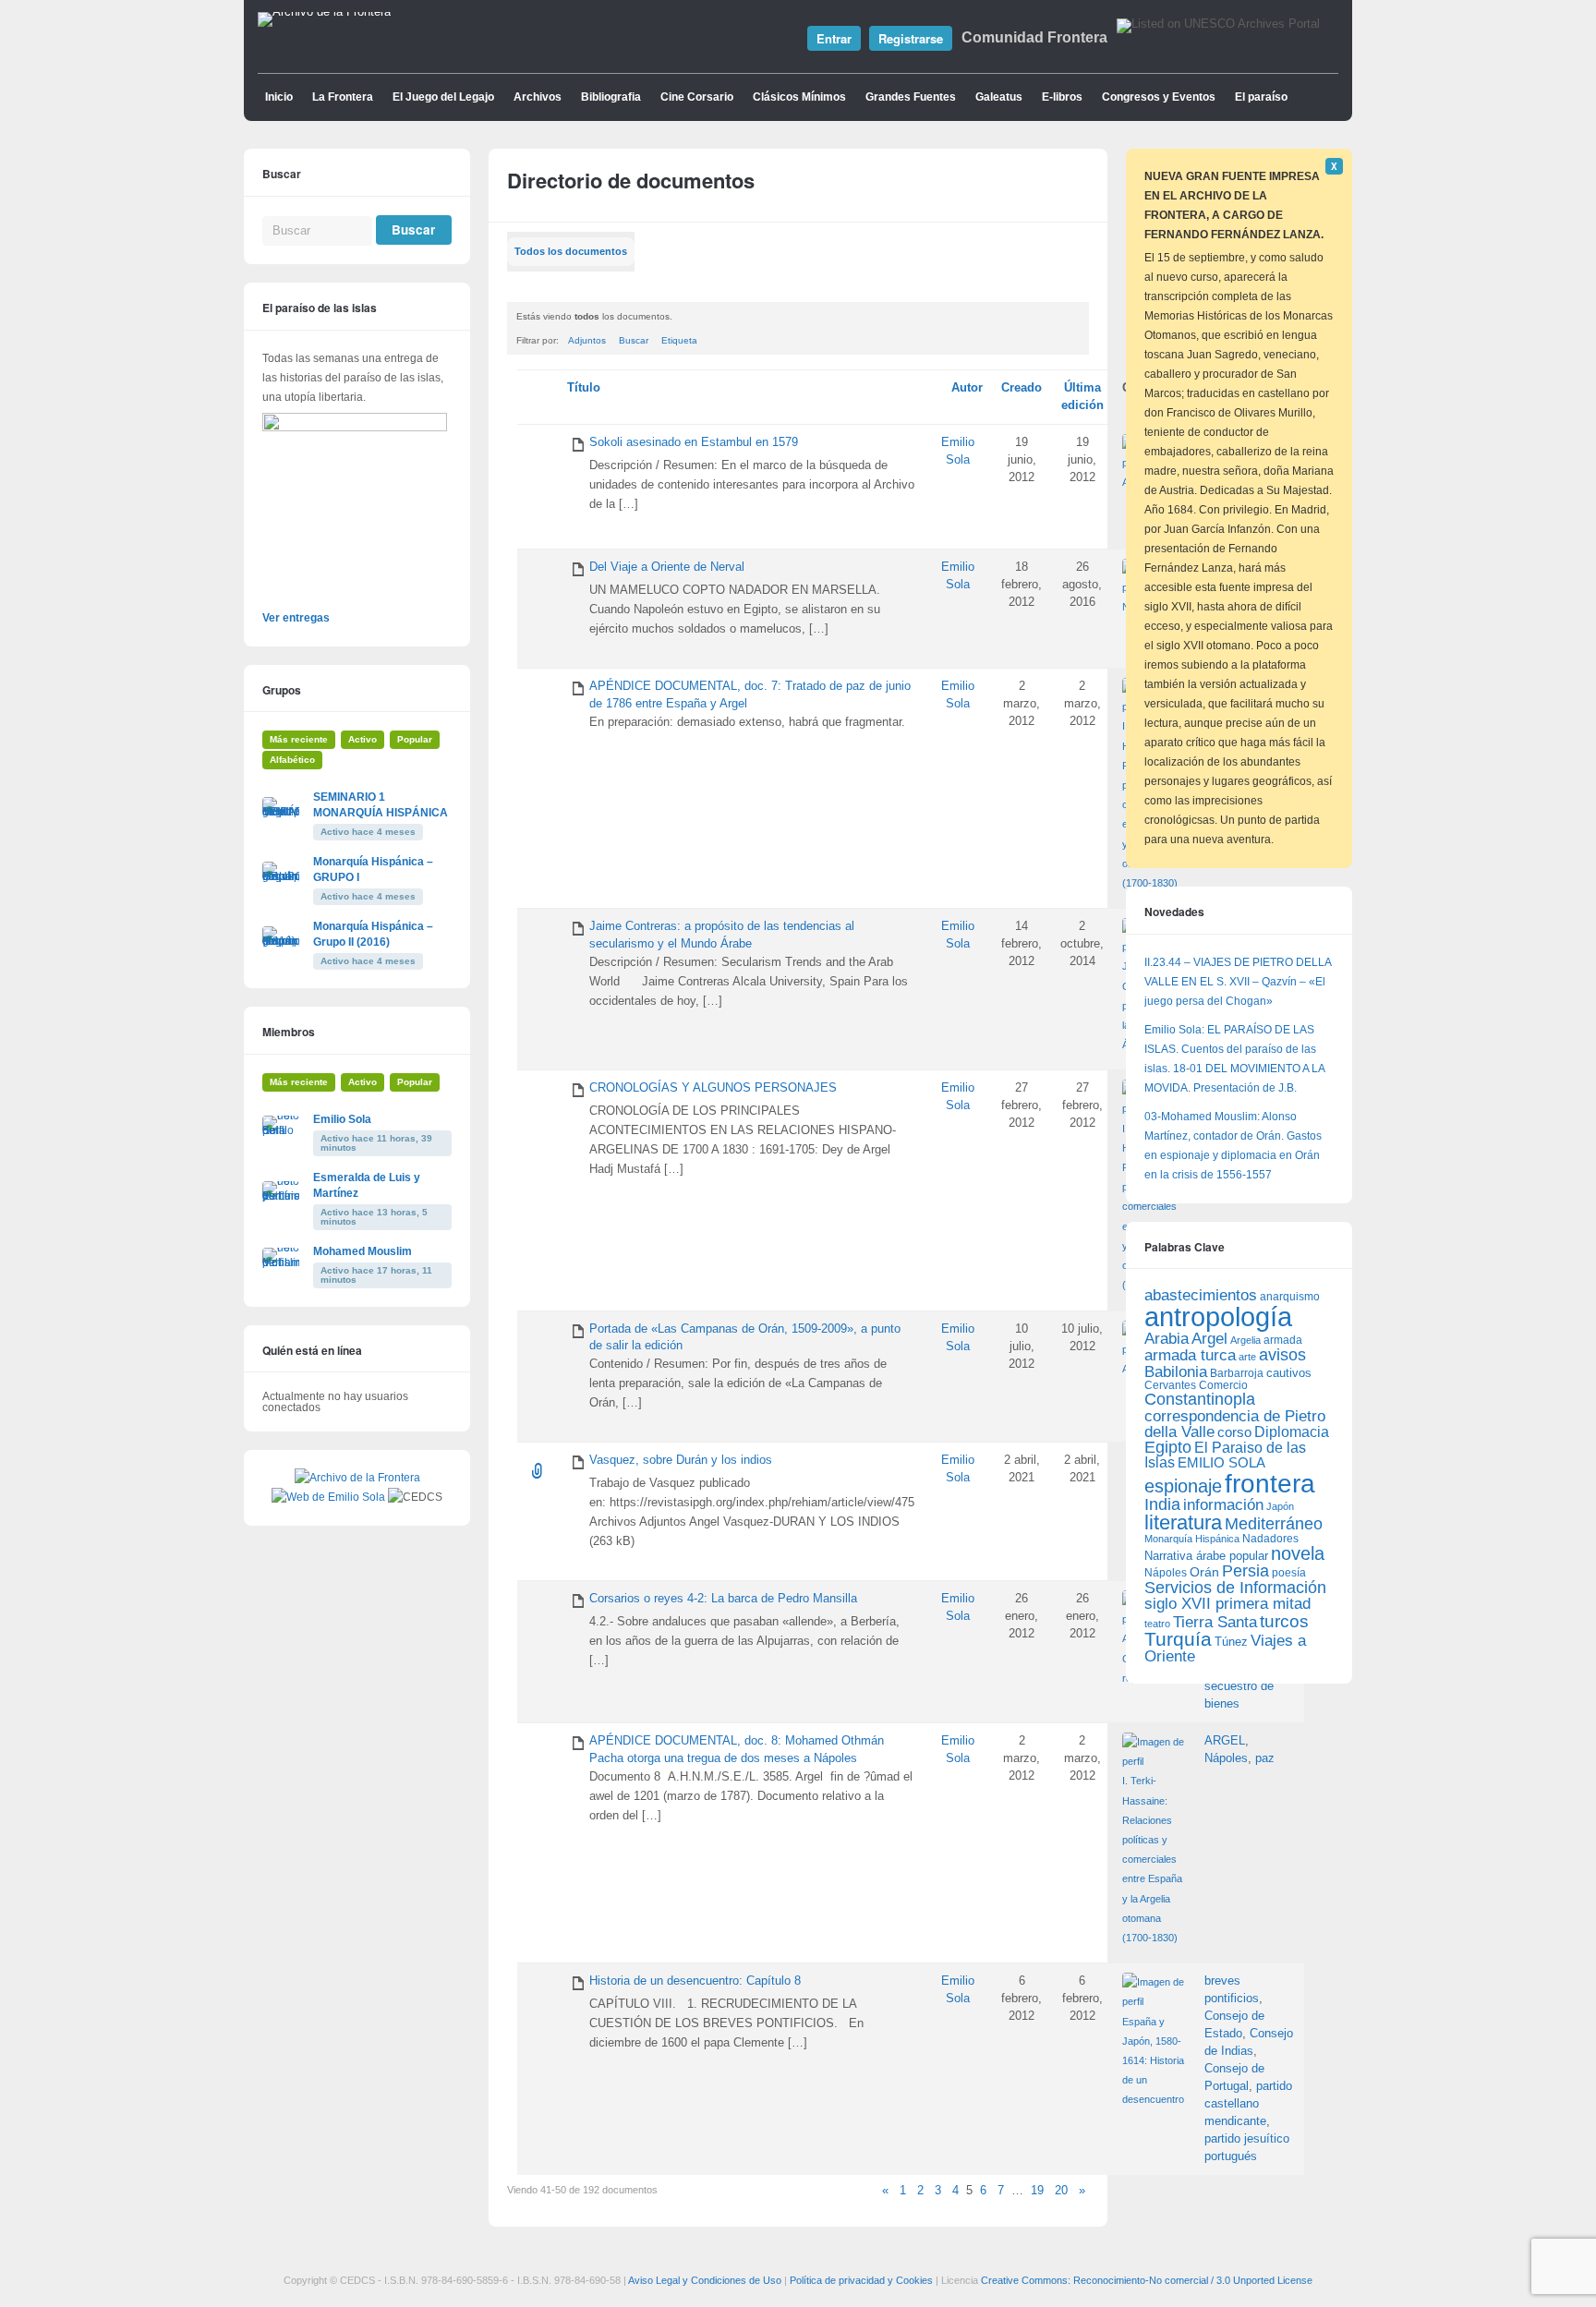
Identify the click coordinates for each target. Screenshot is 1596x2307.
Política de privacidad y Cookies (861, 2280)
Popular (415, 739)
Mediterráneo (1274, 1524)
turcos (1284, 1621)
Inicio (279, 97)
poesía (1289, 1573)
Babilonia (1176, 1372)
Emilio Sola (342, 1119)
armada (1283, 1340)
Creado (1022, 388)
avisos (1282, 1354)
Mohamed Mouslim (363, 1251)
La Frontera (343, 97)
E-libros (1062, 97)
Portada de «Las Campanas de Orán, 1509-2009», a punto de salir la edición (745, 1338)
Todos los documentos (571, 251)
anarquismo (1290, 1296)
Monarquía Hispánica (1192, 1539)
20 (1061, 2191)
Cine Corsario (697, 97)
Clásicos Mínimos (799, 97)
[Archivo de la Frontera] (324, 12)
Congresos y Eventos (1159, 97)
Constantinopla (1200, 1399)
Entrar (834, 38)
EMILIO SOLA (1221, 1462)
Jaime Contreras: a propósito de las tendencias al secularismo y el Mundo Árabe (722, 935)
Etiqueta (679, 340)
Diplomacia (1292, 1431)
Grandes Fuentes (911, 97)
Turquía (1178, 1639)
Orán (1204, 1572)
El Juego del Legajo (443, 97)
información (1223, 1505)
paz (1265, 1758)
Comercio (1223, 1385)
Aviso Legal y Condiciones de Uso (705, 2280)
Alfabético (292, 760)
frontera (1270, 1483)
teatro (1157, 1624)
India (1162, 1504)
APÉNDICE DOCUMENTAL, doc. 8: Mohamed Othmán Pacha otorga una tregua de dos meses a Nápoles (737, 1750)
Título (584, 388)
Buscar (634, 340)
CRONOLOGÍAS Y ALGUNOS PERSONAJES (713, 1088)
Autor (967, 388)
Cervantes (1170, 1385)
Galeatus (999, 97)
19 (1037, 2191)
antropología (1218, 1317)
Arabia (1167, 1339)
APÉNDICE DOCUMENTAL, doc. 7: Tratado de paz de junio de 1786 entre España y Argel (750, 695)
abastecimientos (1201, 1295)
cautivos (1289, 1373)
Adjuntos (587, 340)
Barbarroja (1237, 1373)
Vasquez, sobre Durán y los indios (681, 1460)
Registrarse (911, 38)
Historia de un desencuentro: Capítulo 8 (695, 1981)
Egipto (1168, 1447)
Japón (1280, 1506)
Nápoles (1226, 1758)
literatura (1183, 1522)
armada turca (1190, 1355)
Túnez (1231, 1642)
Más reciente (299, 739)
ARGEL (1225, 1741)
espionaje (1183, 1486)
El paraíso (1261, 97)
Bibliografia (611, 97)
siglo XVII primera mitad (1227, 1604)
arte (1247, 1357)
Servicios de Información (1235, 1588)
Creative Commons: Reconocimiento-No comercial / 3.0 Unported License (1147, 2280)
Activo (363, 739)
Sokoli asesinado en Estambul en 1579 (694, 442)
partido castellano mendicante (1248, 2104)
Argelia (1245, 1340)
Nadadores (1270, 1539)
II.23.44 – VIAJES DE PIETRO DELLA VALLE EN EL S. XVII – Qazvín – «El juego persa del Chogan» (1238, 982)
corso (1234, 1432)
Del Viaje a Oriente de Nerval (667, 567)
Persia (1245, 1571)
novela (1298, 1553)
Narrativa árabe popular (1206, 1556)
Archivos (538, 97)
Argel (1209, 1339)
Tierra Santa (1215, 1622)
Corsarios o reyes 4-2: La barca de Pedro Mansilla (723, 1599)
